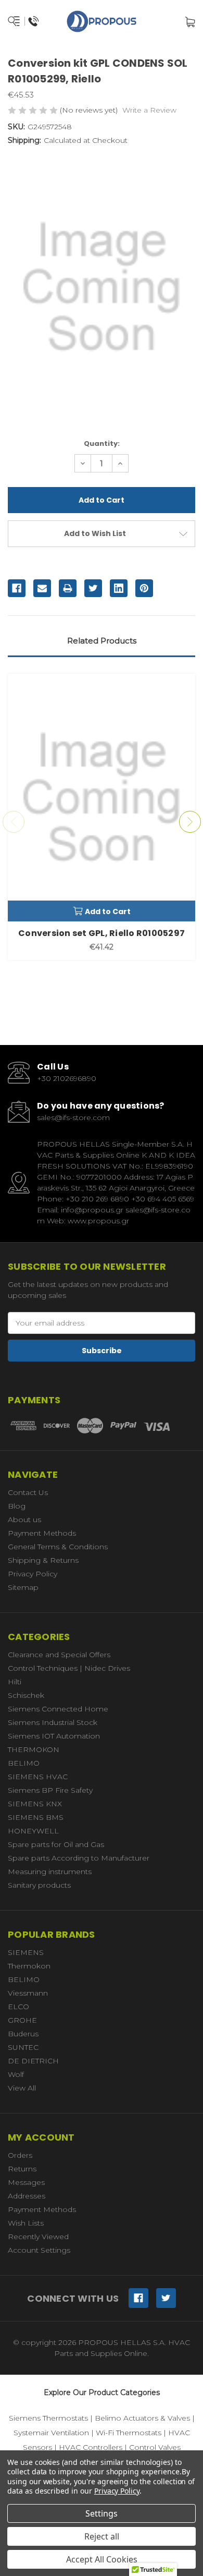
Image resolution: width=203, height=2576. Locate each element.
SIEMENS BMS (36, 1817)
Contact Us (28, 1492)
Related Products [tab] (102, 641)
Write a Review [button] (149, 110)
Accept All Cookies (102, 2559)
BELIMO (24, 1763)
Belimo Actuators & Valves (142, 2418)
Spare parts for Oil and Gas (56, 1844)
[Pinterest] (144, 588)
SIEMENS (26, 1952)
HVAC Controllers (91, 2447)
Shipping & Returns (43, 1560)
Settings (102, 2513)
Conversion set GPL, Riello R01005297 (102, 933)
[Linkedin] (119, 588)
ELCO (18, 2007)
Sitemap (23, 1587)
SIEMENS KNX (35, 1804)
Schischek (26, 1695)
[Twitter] (93, 588)
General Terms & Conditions (58, 1547)
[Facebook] (17, 588)
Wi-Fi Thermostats (129, 2433)
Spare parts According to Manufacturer (79, 1858)
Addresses (27, 2196)
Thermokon (29, 1966)
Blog (17, 1506)
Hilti (15, 1682)
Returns (22, 2169)
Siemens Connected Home (58, 1709)
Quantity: (102, 443)
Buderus (23, 2034)
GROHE (22, 2020)
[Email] (42, 588)
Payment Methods (42, 1533)
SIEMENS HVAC (38, 1777)
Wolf (16, 2074)
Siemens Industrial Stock (53, 1722)
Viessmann (28, 1993)
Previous (14, 822)
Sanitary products (39, 1885)
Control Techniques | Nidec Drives (69, 1668)
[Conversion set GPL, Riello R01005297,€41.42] (102, 797)
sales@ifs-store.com (73, 1117)
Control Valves (155, 2447)
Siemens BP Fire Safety (50, 1790)
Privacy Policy (33, 1574)
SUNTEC (23, 2047)
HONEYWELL (33, 1831)
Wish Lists (26, 2223)
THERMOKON (34, 1749)
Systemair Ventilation (51, 2433)
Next (190, 822)
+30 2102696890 (67, 1078)
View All (22, 2088)
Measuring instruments (50, 1872)
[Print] (68, 588)
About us (24, 1520)
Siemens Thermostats (48, 2418)
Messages (26, 2182)
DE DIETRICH (33, 2061)
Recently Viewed (38, 2237)
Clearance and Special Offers (59, 1655)
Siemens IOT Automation (54, 1736)
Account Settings (39, 2250)
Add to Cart (108, 912)
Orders (20, 2155)
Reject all (102, 2536)
